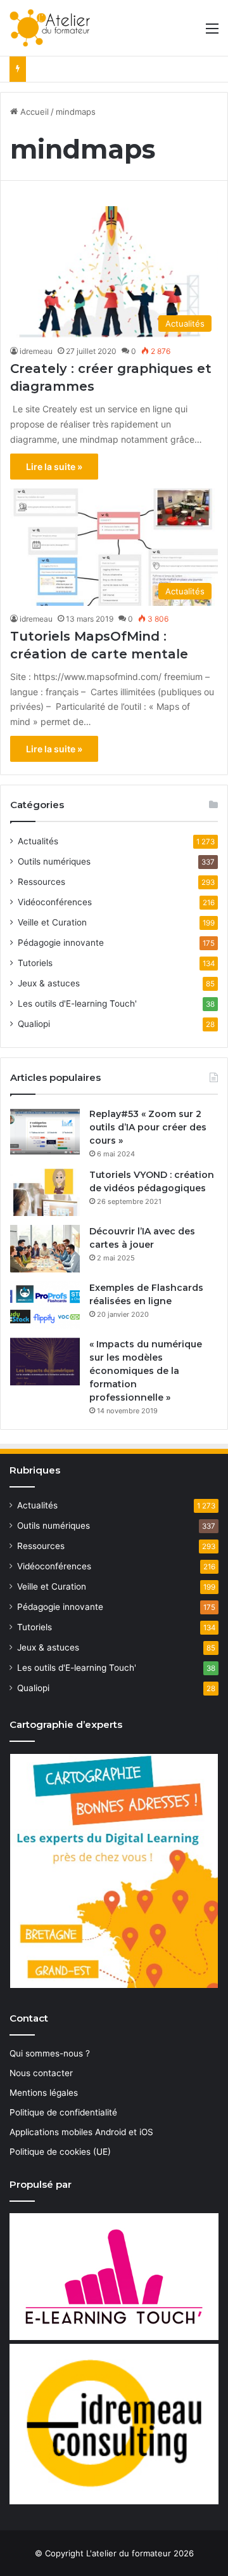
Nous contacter (41, 2073)
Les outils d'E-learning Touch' (77, 1004)
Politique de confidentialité (63, 2112)
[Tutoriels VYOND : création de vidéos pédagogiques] (45, 1192)
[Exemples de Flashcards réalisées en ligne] (45, 1305)
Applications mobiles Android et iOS (81, 2132)
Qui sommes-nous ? (50, 2053)
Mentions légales (44, 2093)
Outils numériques (54, 861)
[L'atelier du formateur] (50, 28)
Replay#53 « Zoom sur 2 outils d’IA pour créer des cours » (148, 1127)
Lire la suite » (54, 467)
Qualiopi (34, 1024)
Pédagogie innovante (61, 943)
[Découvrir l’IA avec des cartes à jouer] (45, 1249)
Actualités (38, 841)
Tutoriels (35, 963)
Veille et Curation (52, 922)
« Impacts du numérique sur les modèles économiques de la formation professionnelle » (146, 1371)
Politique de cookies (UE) (60, 2152)
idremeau (36, 351)
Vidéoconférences (55, 902)
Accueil (33, 112)
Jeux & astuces (49, 983)
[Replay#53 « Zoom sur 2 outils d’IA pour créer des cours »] (45, 1131)
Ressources (41, 882)
